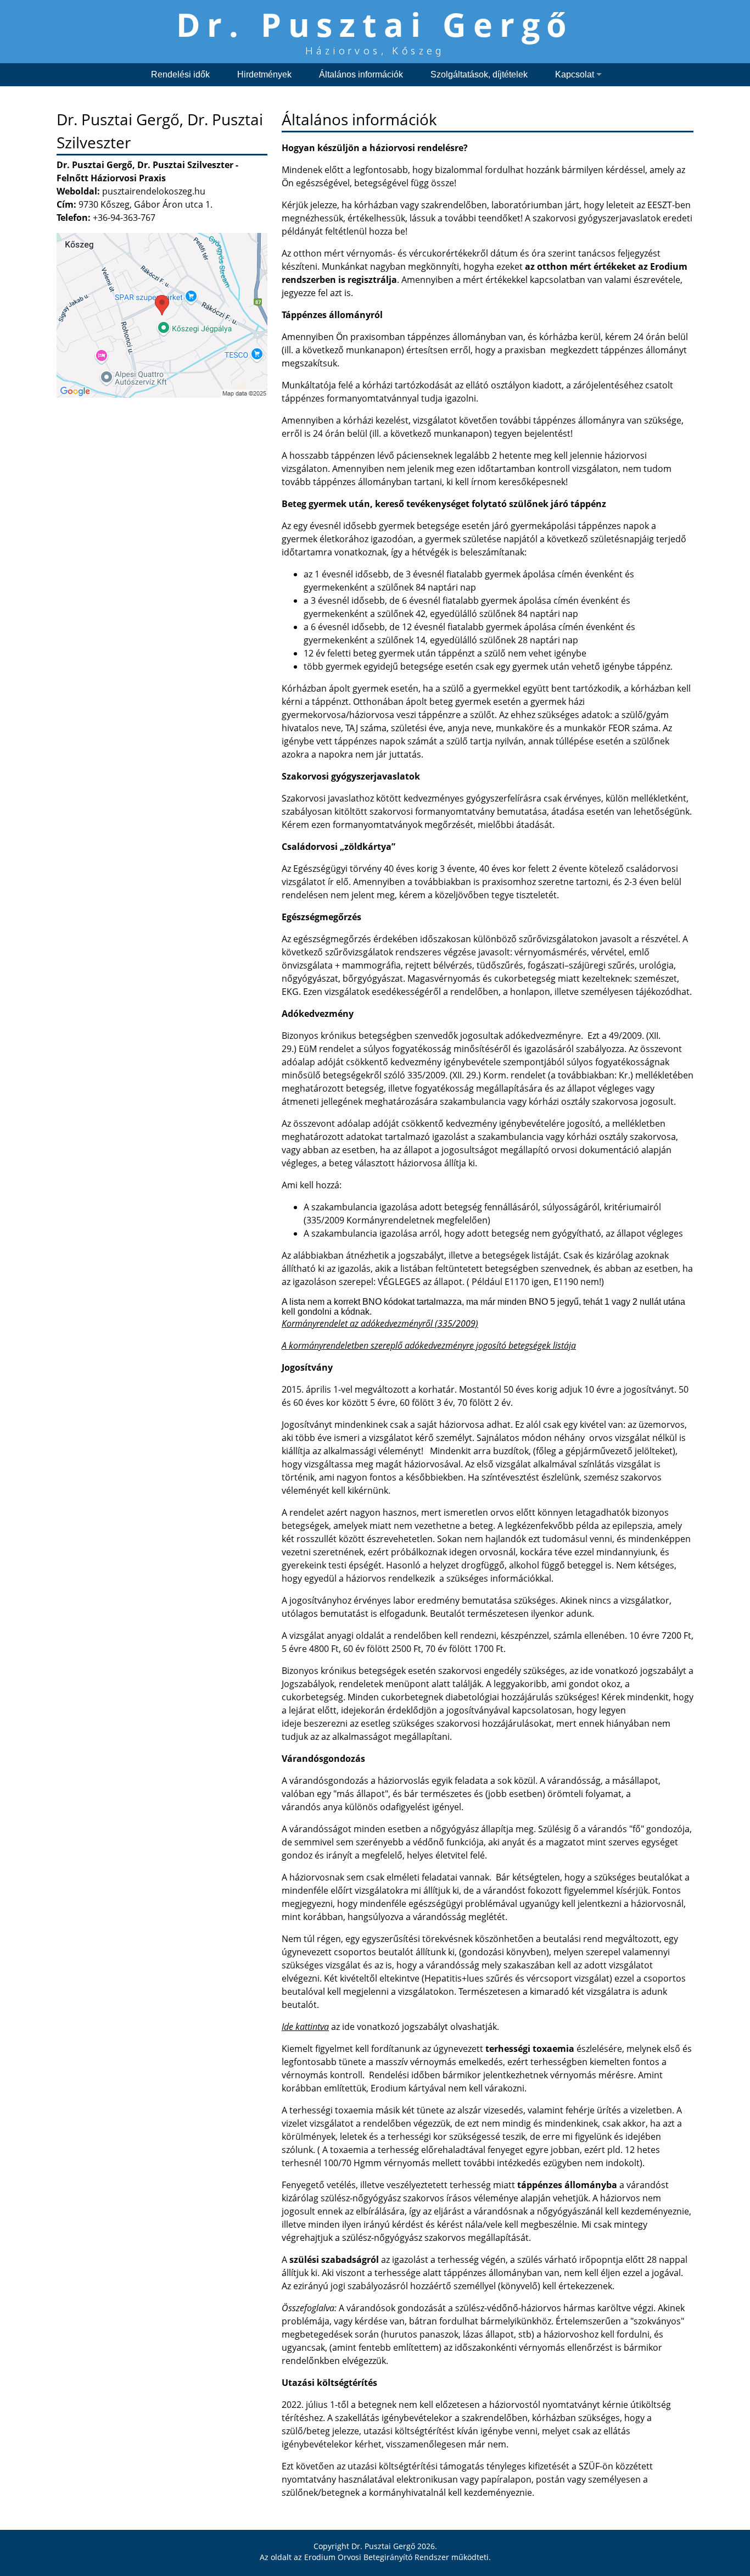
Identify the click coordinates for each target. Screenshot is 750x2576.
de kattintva (306, 2027)
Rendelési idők (180, 74)
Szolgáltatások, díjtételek (479, 74)
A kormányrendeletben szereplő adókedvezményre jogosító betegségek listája (429, 1345)
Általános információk (361, 74)
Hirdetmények (264, 74)
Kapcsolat (575, 74)
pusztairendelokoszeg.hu (154, 191)
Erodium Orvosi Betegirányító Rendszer (377, 2557)
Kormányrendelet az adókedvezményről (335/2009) (380, 1323)
